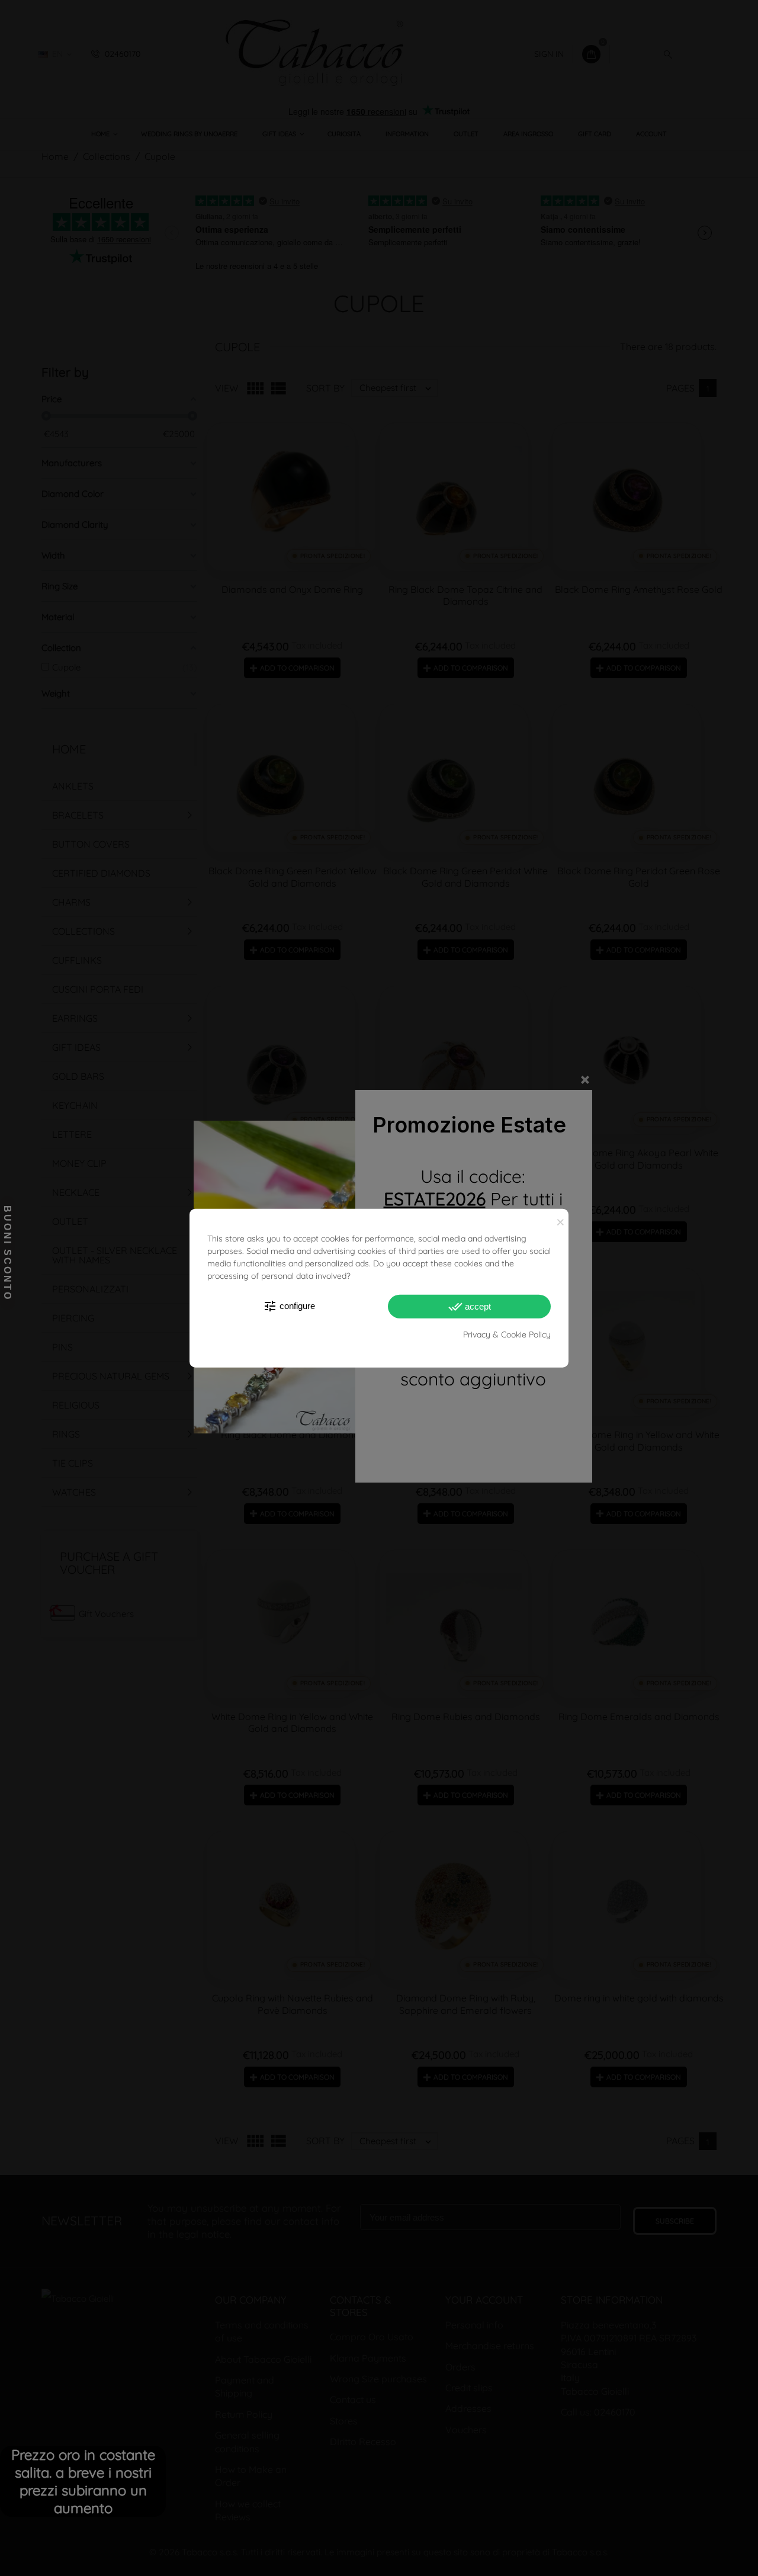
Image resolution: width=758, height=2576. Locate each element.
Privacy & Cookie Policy (507, 1334)
